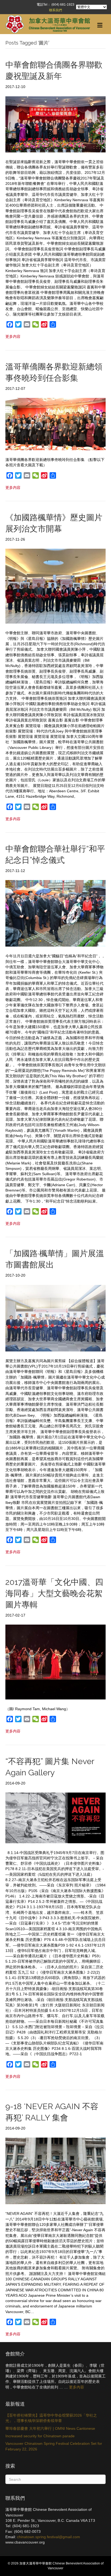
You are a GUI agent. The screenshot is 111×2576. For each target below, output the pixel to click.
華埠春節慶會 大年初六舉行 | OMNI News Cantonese (50, 2428)
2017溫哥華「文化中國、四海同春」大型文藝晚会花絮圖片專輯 (54, 1593)
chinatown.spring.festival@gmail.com (48, 2537)
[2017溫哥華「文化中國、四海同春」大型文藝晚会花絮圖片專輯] (55, 1662)
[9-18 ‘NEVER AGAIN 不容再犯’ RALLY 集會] (55, 2171)
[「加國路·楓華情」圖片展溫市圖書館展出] (55, 1318)
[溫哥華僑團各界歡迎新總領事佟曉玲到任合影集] (55, 424)
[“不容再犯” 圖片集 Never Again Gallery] (55, 1818)
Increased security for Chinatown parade (40, 2436)
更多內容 (77, 2387)
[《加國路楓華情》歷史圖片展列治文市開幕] (55, 586)
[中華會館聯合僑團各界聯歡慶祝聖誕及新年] (55, 124)
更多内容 (13, 336)
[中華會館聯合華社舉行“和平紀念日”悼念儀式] (55, 913)
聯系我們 (55, 10)
